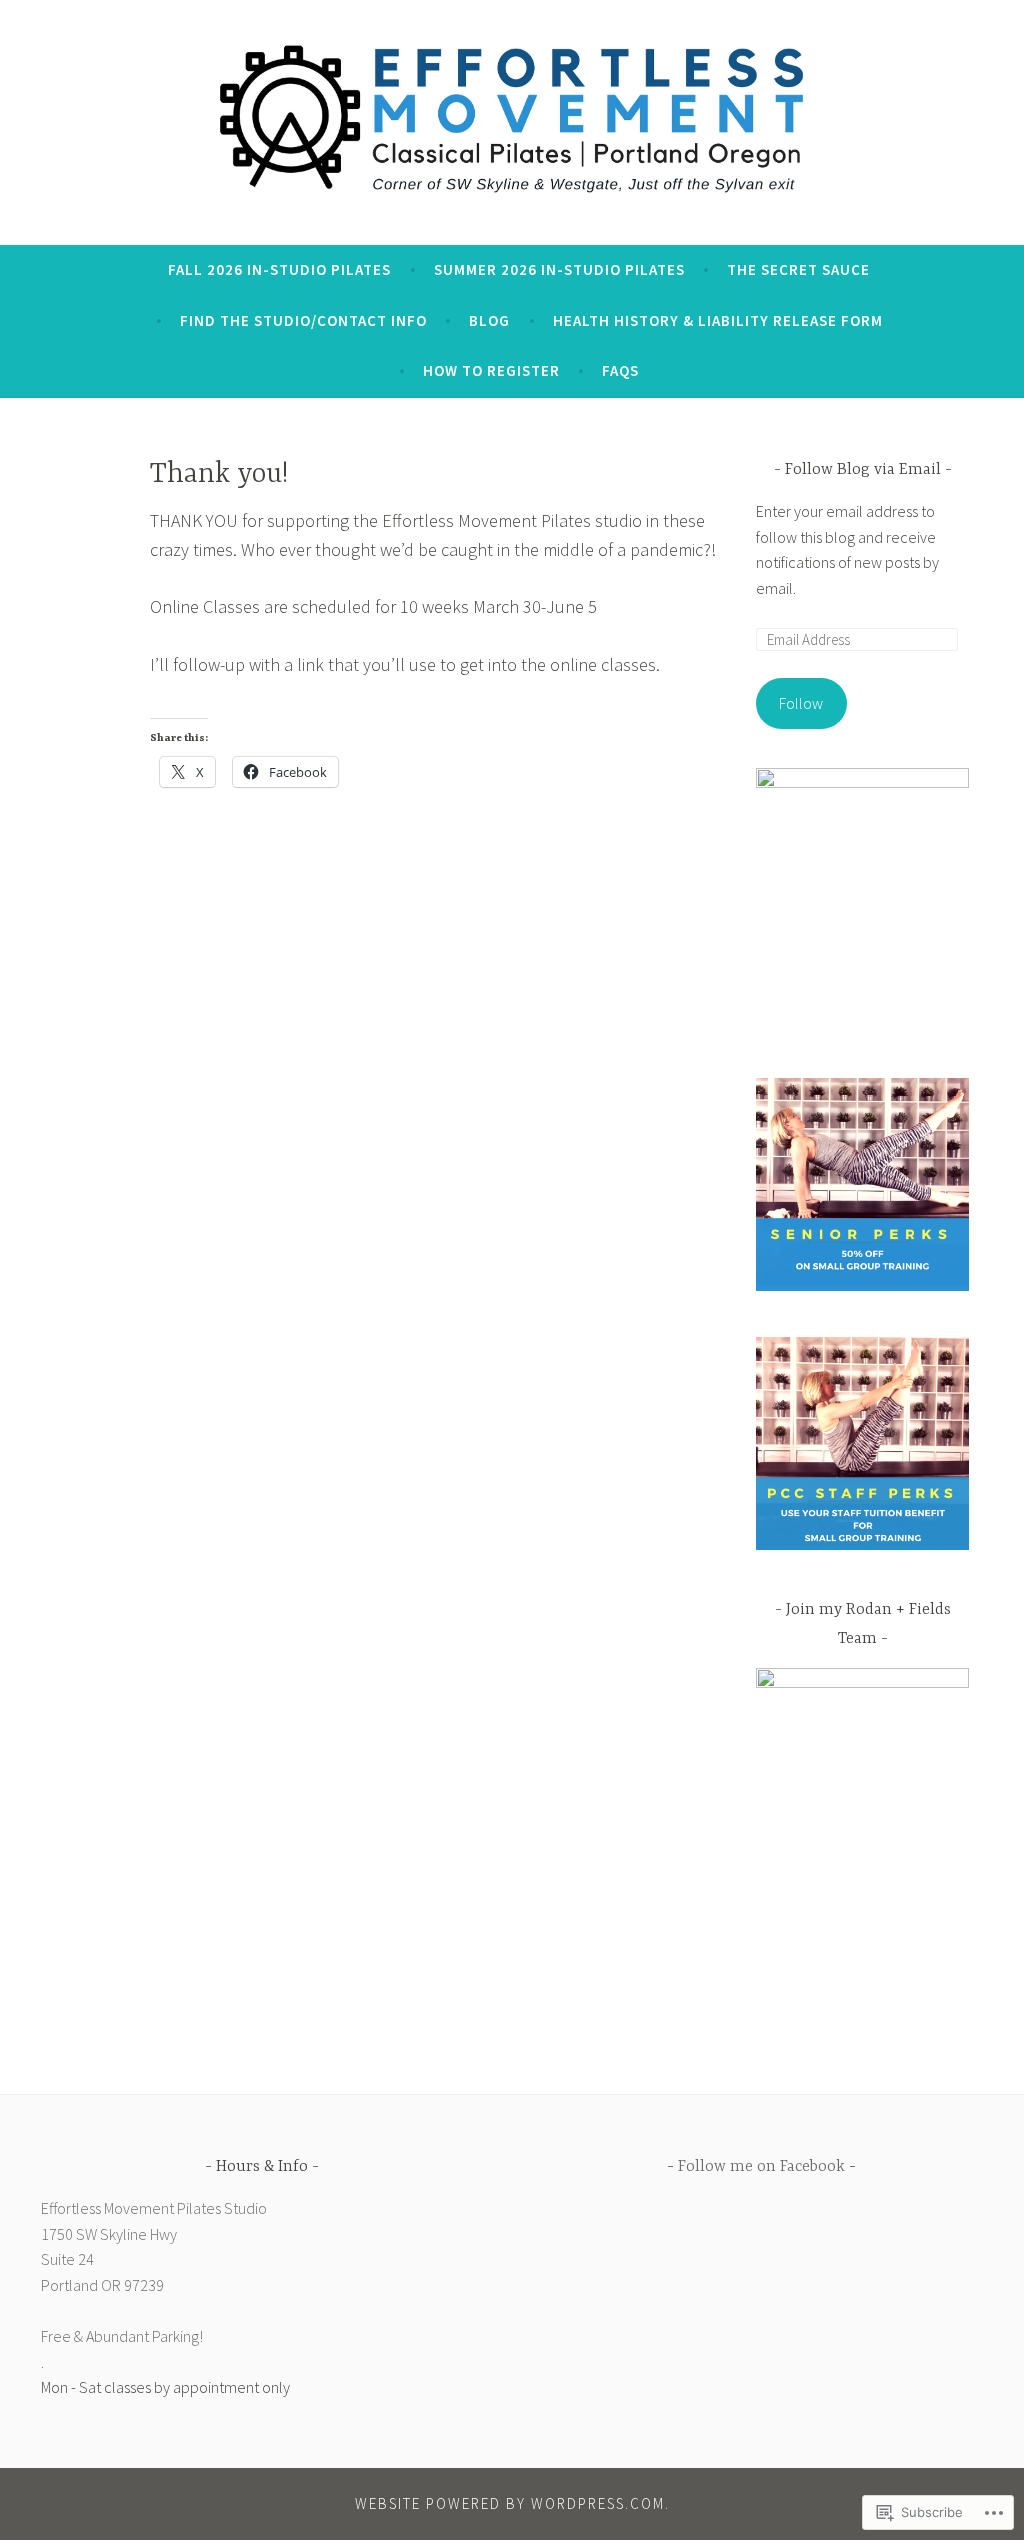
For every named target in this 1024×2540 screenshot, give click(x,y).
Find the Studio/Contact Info (303, 320)
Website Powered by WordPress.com (510, 2503)
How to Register (491, 370)
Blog (489, 320)
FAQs (620, 370)
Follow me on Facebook (761, 2167)
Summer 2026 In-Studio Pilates (559, 269)
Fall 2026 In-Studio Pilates (279, 269)
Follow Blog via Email (863, 470)
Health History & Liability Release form (718, 320)
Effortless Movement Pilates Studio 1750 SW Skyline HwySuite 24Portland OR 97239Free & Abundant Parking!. (154, 2285)
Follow (801, 703)
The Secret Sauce (798, 269)
